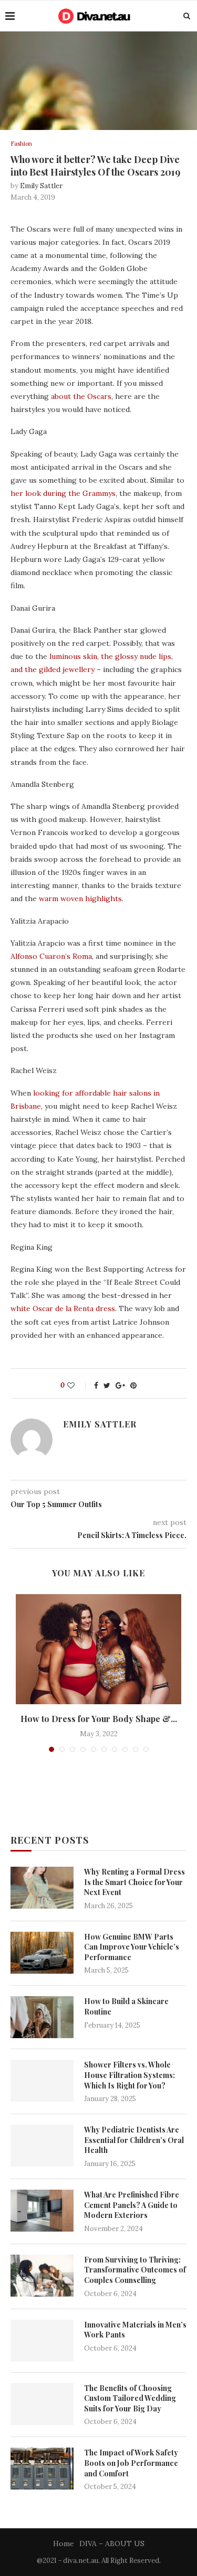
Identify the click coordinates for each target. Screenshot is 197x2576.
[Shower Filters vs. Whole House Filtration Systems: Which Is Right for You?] (42, 2081)
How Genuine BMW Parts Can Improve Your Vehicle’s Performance (132, 1947)
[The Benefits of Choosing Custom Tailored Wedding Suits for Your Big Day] (42, 2404)
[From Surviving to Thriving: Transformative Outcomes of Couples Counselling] (42, 2276)
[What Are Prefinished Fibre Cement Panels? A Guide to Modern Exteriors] (42, 2211)
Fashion (21, 144)
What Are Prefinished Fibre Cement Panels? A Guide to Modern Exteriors (132, 2205)
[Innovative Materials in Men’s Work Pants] (42, 2341)
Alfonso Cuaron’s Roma (51, 956)
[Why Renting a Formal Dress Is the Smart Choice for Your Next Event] (42, 1888)
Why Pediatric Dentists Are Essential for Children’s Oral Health (134, 2140)
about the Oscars (81, 396)
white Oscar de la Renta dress (63, 1308)
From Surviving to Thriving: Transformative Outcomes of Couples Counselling (135, 2270)
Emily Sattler (41, 186)
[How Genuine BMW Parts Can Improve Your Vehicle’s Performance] (42, 1953)
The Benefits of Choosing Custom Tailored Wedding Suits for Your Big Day (130, 2398)
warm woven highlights (80, 899)
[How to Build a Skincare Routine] (42, 2017)
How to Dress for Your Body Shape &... (99, 1719)
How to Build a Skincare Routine (126, 2006)
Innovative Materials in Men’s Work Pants (135, 2330)
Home (64, 2543)
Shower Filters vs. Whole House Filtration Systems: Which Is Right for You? (129, 2075)
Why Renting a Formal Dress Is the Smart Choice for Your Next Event (134, 1882)
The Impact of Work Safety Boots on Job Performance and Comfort (131, 2463)
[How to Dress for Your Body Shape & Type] (98, 1649)
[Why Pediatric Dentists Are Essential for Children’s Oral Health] (42, 2146)
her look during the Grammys (63, 493)
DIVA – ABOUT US (112, 2543)
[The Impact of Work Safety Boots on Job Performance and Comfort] (42, 2469)
